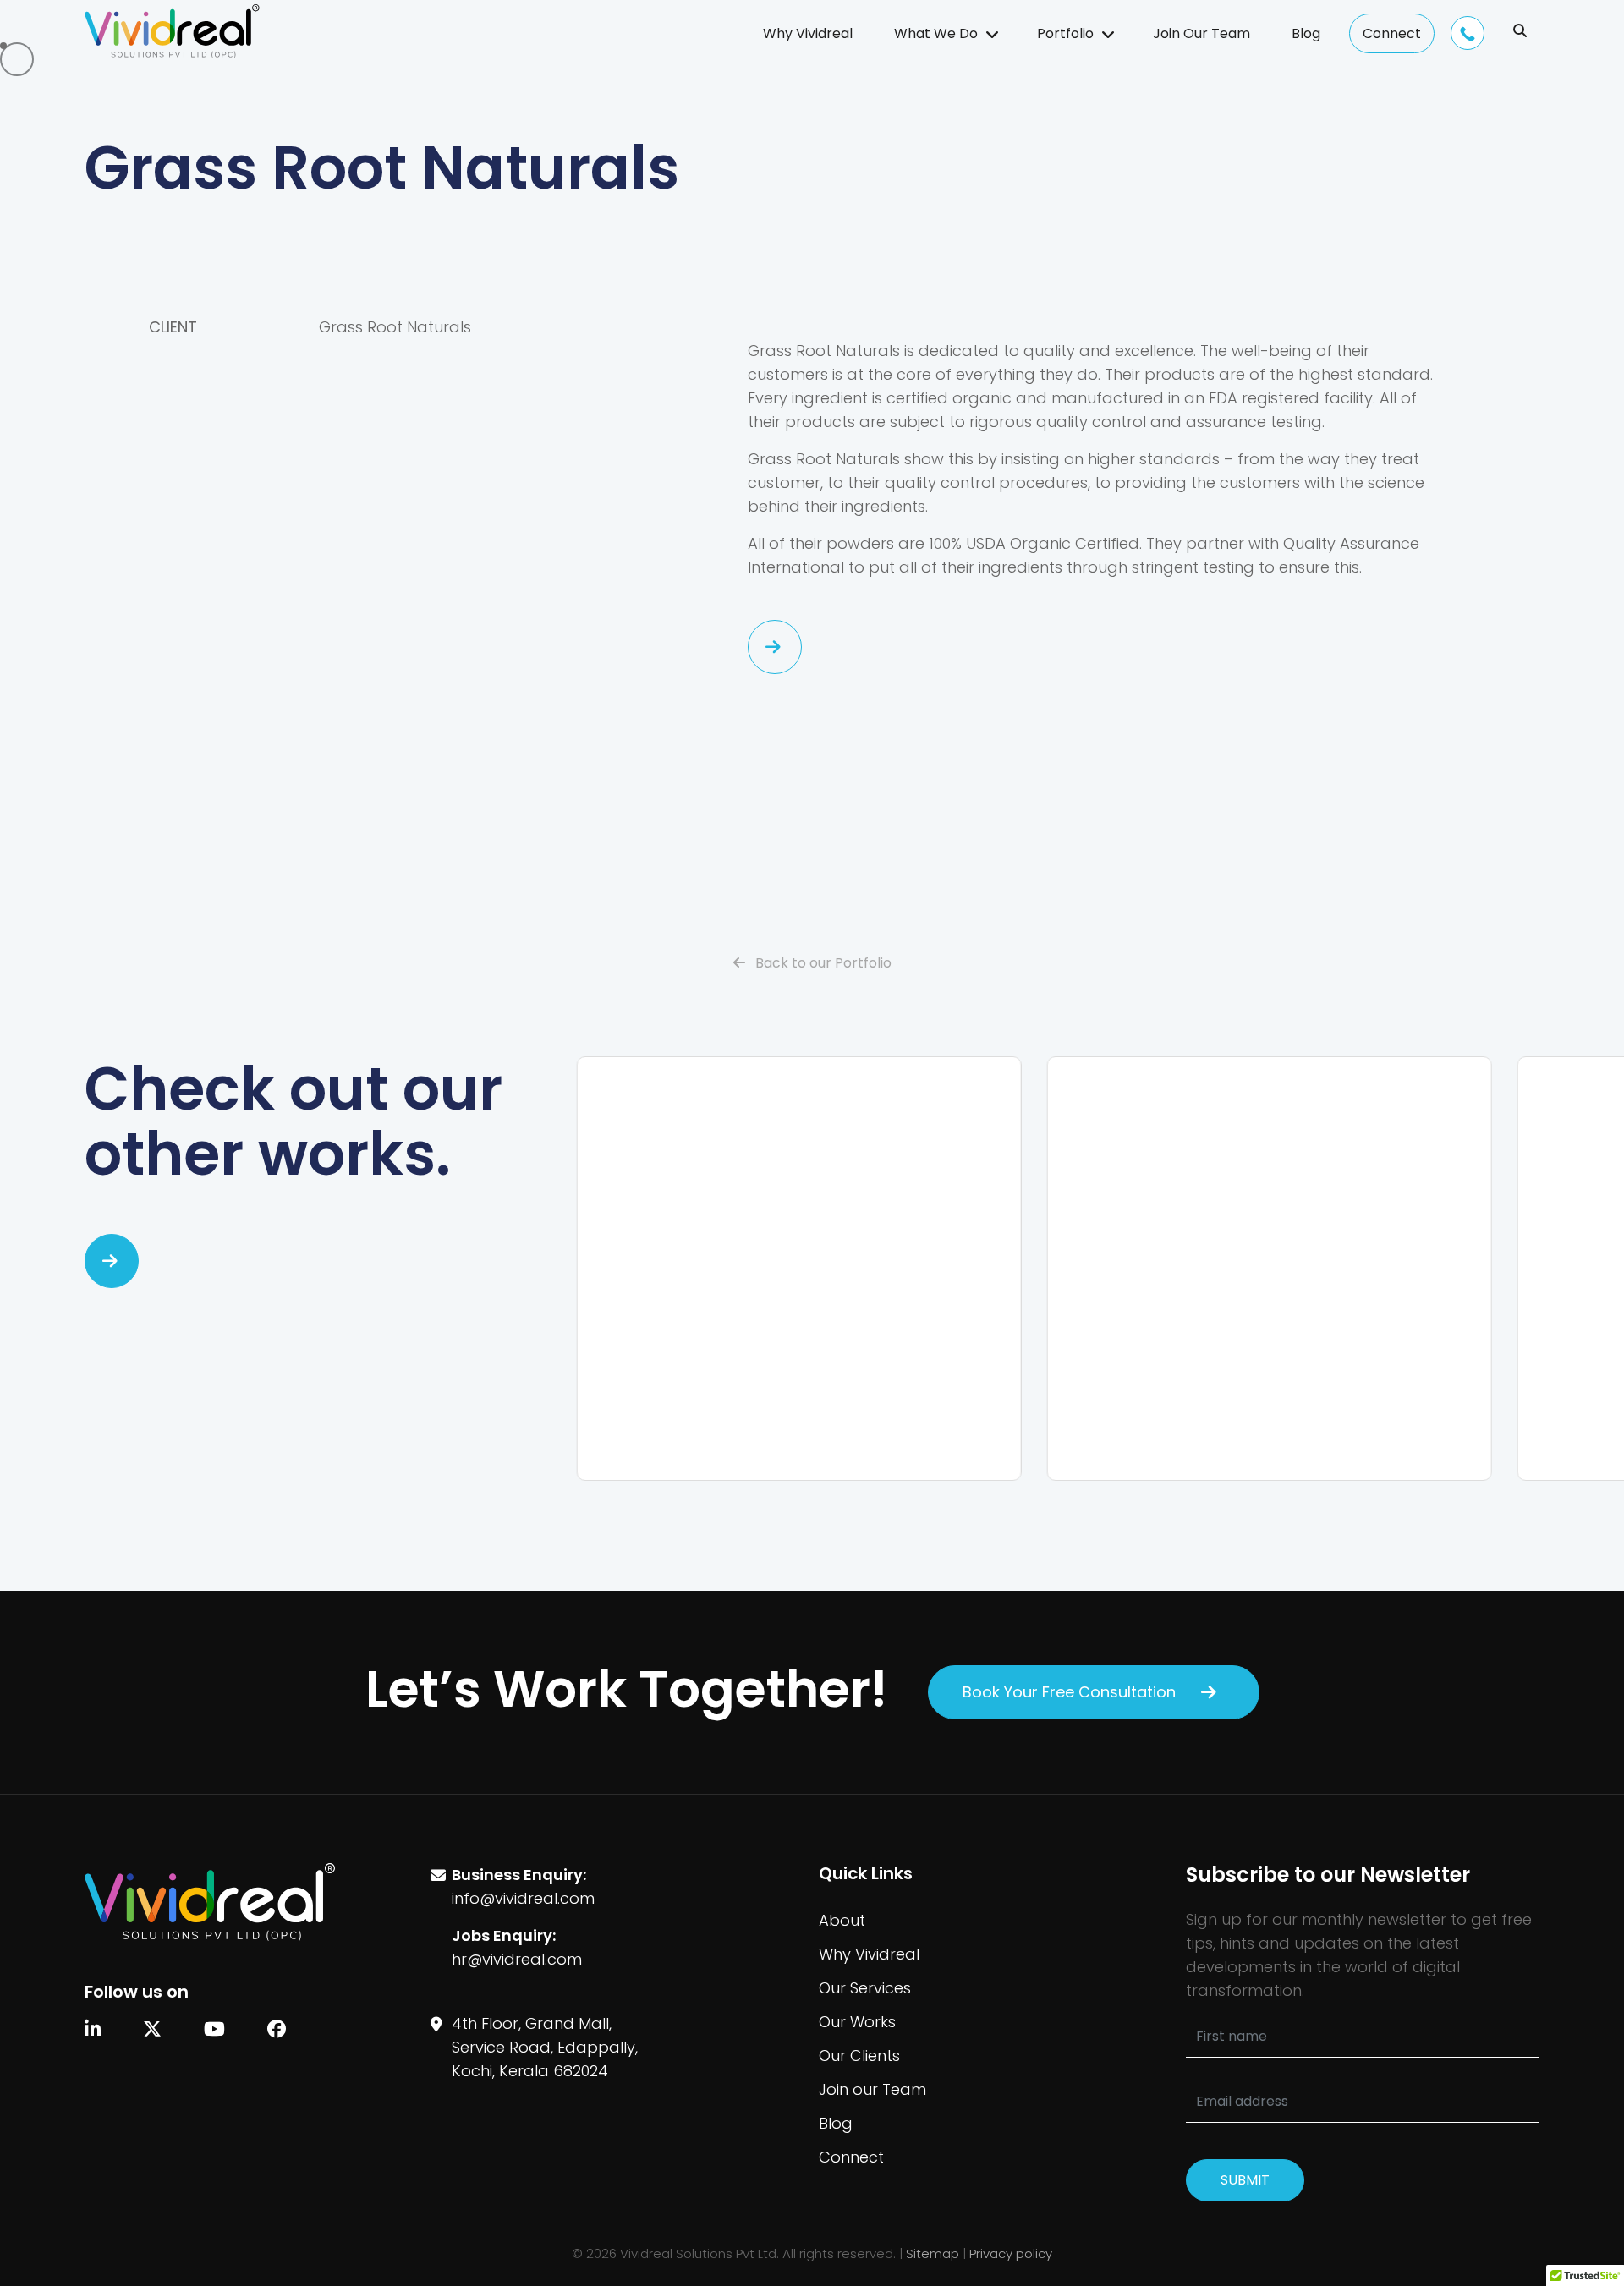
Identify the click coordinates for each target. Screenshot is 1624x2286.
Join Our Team (1202, 33)
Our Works (857, 2022)
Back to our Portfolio (822, 963)
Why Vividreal (808, 33)
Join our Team (872, 2089)
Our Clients (859, 2056)
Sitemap (933, 2253)
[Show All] (112, 1261)
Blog (1306, 33)
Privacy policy (1011, 2253)
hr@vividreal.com (517, 1959)
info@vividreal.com (523, 1898)
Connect (1392, 33)
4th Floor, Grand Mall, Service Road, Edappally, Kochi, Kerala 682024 (545, 2047)
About (842, 1920)
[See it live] (775, 647)
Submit (1245, 2180)
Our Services (865, 1988)
